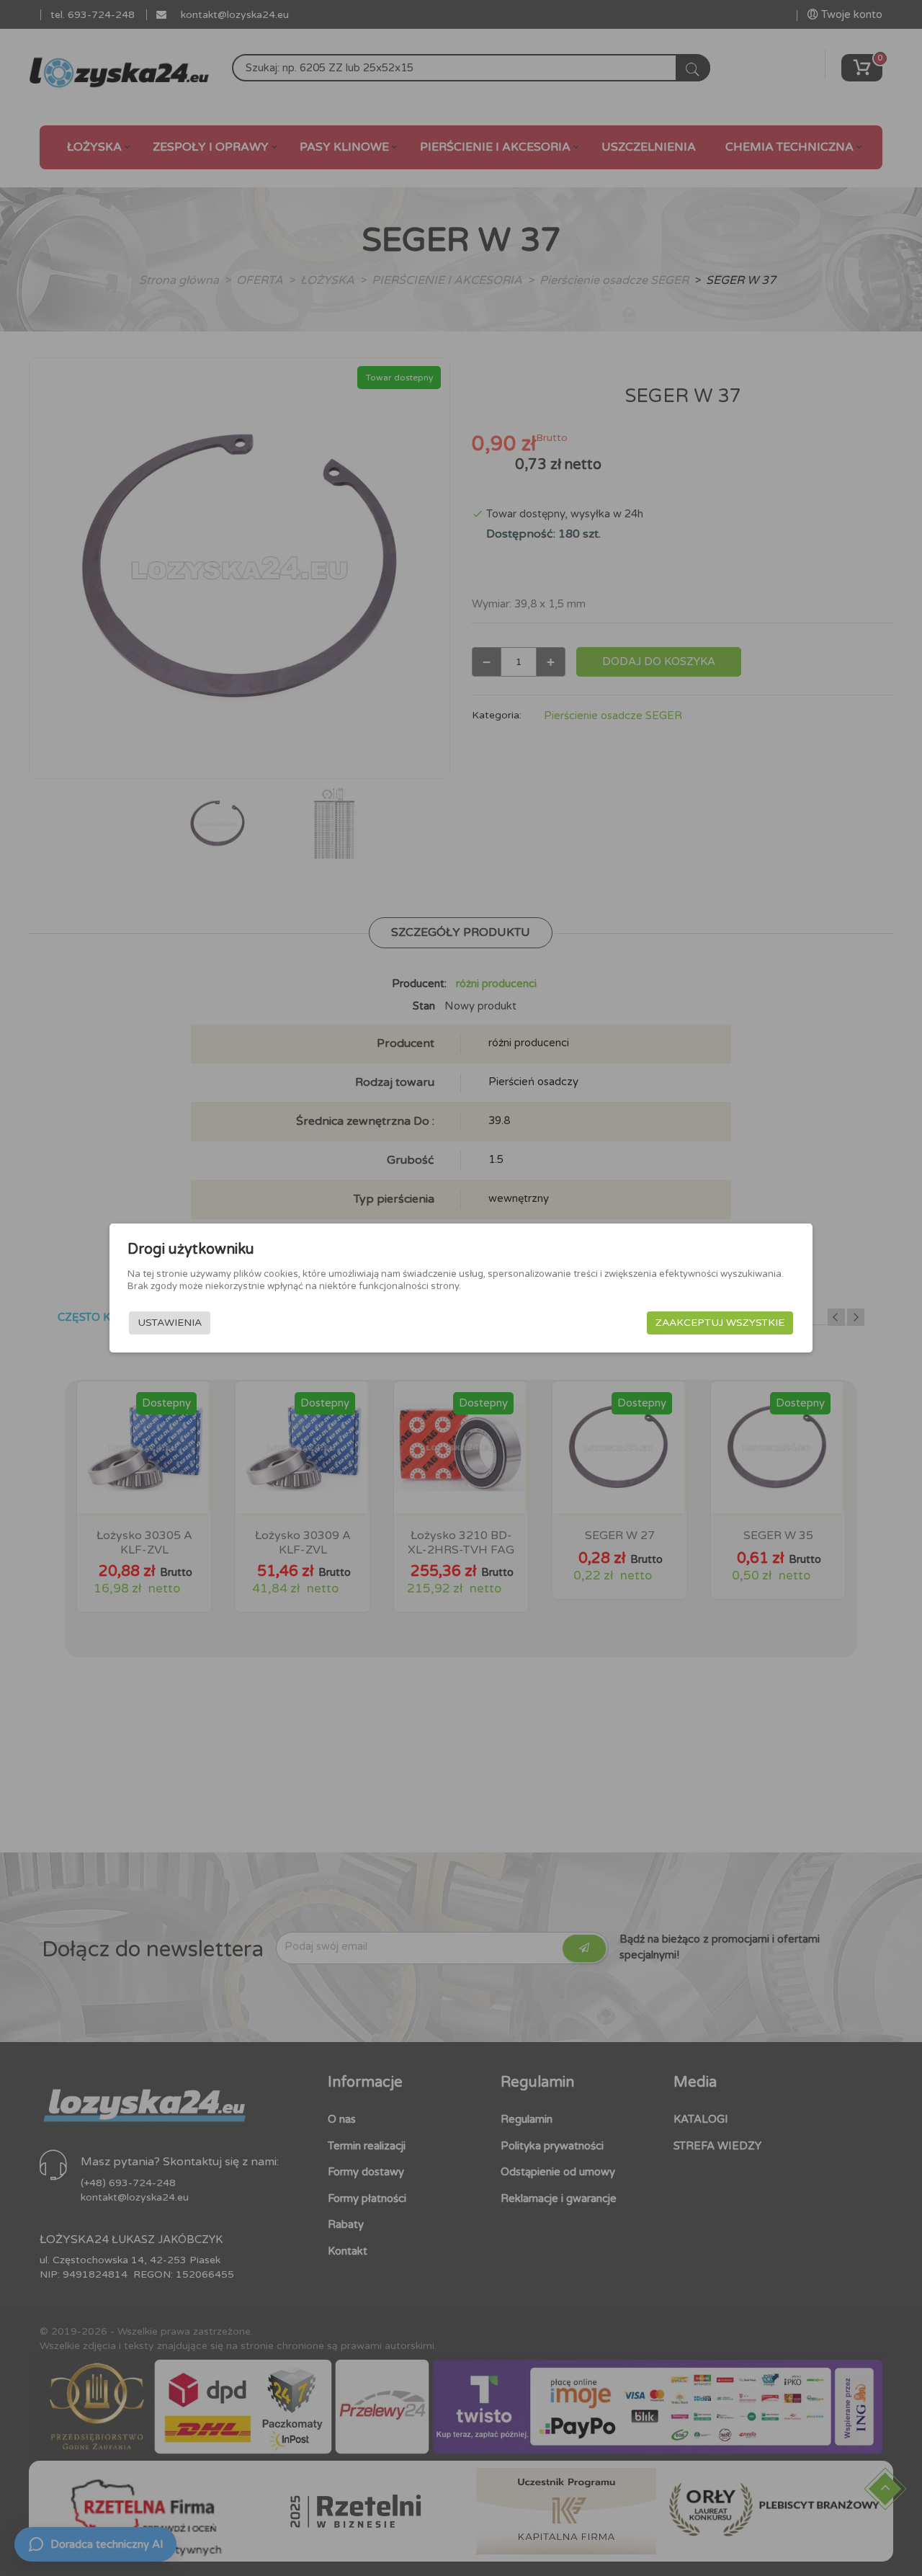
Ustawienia (170, 1323)
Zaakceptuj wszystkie (720, 1323)
